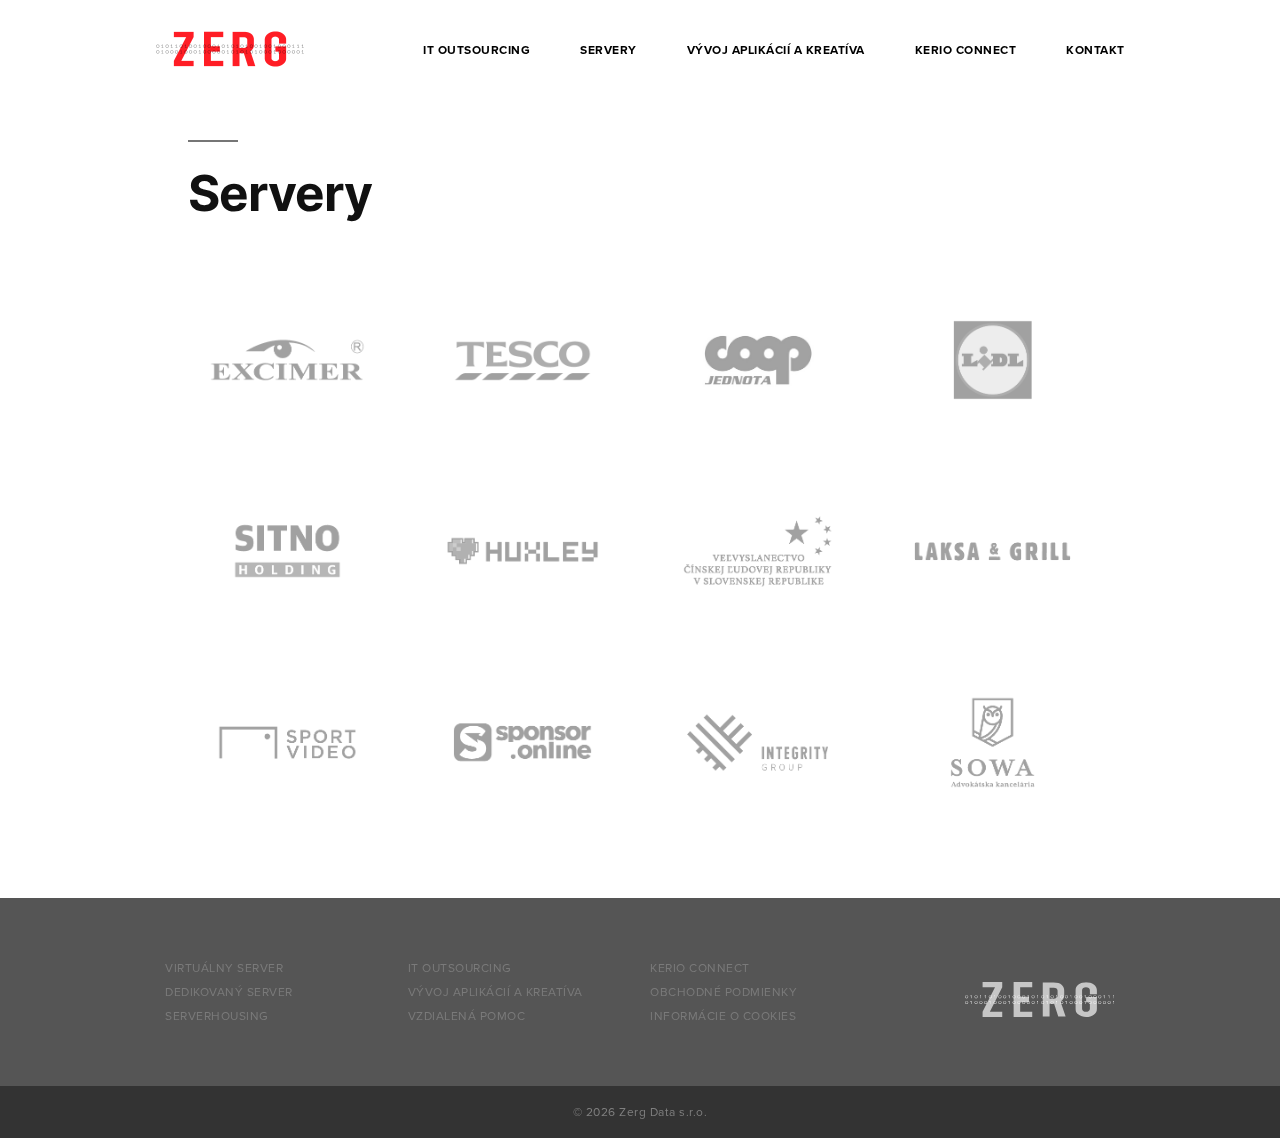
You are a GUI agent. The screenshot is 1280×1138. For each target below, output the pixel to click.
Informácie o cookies (723, 1016)
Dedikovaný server (229, 992)
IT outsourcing (476, 50)
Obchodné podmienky (723, 992)
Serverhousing (217, 1016)
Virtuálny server (224, 968)
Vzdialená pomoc (467, 1016)
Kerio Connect (966, 50)
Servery (608, 50)
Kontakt (1095, 50)
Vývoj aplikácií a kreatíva (776, 50)
